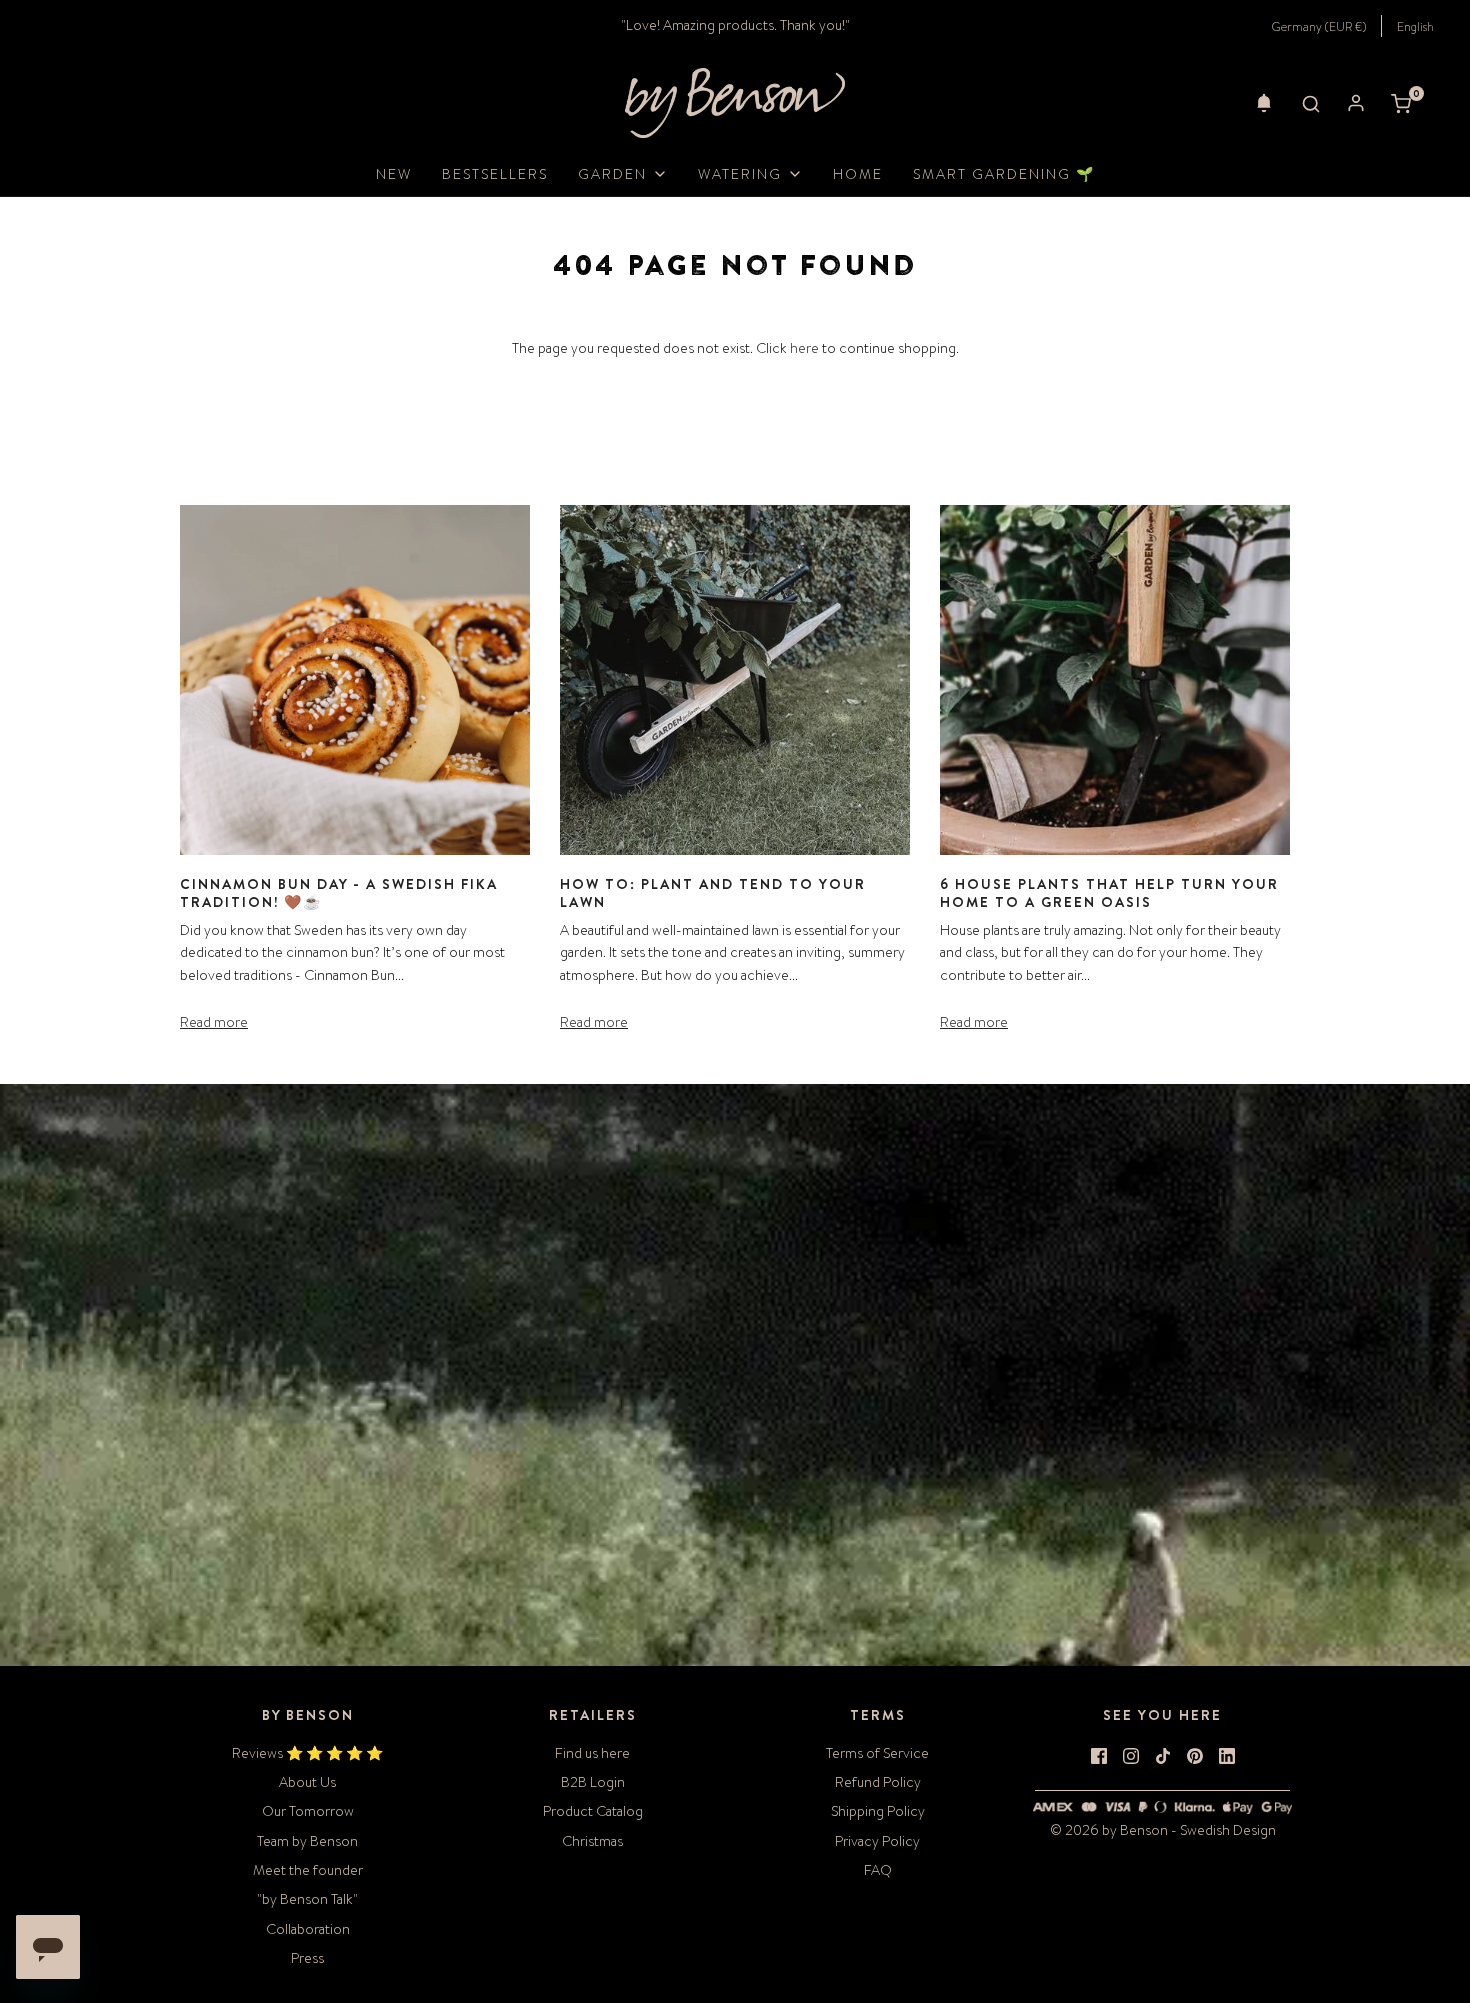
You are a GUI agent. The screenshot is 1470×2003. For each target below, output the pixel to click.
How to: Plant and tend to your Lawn (713, 893)
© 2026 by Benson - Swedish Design (1163, 1830)
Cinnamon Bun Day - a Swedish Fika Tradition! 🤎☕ (339, 893)
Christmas (592, 1841)
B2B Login (593, 1782)
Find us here (592, 1753)
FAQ (878, 1870)
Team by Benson (307, 1841)
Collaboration (308, 1929)
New (394, 174)
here (804, 348)
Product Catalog (593, 1811)
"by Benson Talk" (307, 1899)
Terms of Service (877, 1753)
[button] (1264, 103)
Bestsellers (495, 174)
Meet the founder (308, 1870)
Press (307, 1958)
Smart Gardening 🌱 (1004, 174)
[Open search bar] (1311, 103)
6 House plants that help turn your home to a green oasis (1109, 893)
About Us (307, 1782)
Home (858, 174)
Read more (214, 1022)
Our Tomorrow (308, 1811)
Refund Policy (878, 1782)
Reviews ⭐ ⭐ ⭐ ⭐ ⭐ (307, 1753)
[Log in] (1356, 103)
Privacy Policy (877, 1841)
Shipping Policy (878, 1811)
